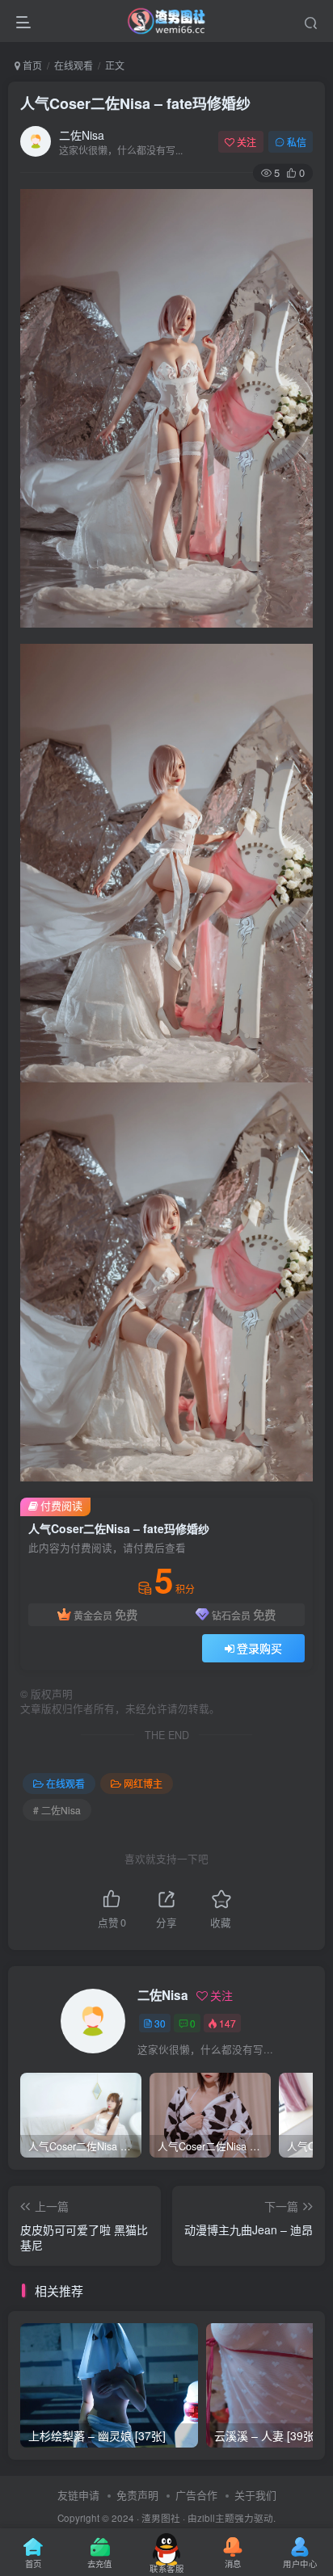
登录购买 (259, 1648)
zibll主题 (216, 2518)
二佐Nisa (82, 135)
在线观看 (74, 65)
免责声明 (137, 2495)
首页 (31, 65)
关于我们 (255, 2495)
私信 (297, 142)
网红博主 (143, 1783)
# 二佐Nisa (57, 1810)
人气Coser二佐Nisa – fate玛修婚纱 (135, 103)
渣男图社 (161, 2518)
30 (160, 2023)
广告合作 (196, 2495)
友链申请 (78, 2495)
